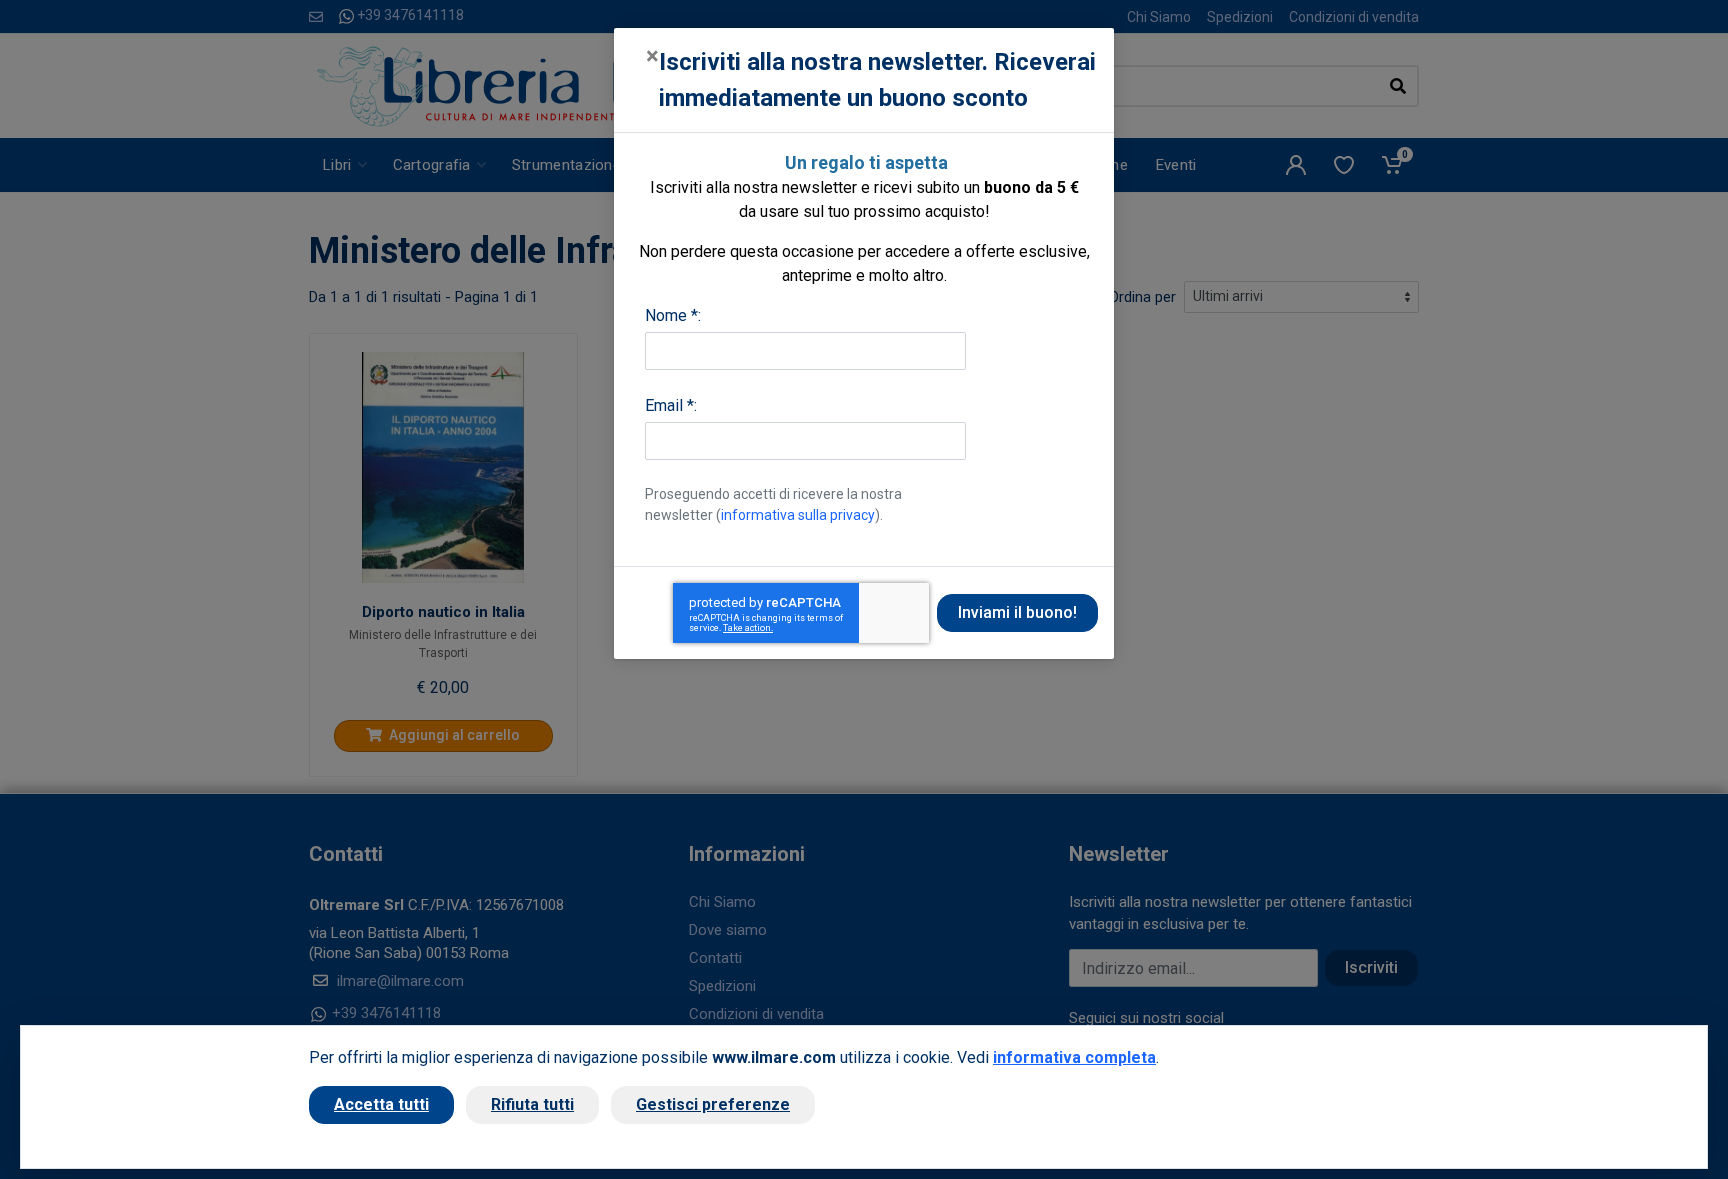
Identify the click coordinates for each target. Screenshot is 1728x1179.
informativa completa (1074, 1057)
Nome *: (673, 315)
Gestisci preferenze (713, 1104)
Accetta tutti (381, 1104)
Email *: (671, 405)
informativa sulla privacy (798, 515)
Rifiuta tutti (532, 1104)
